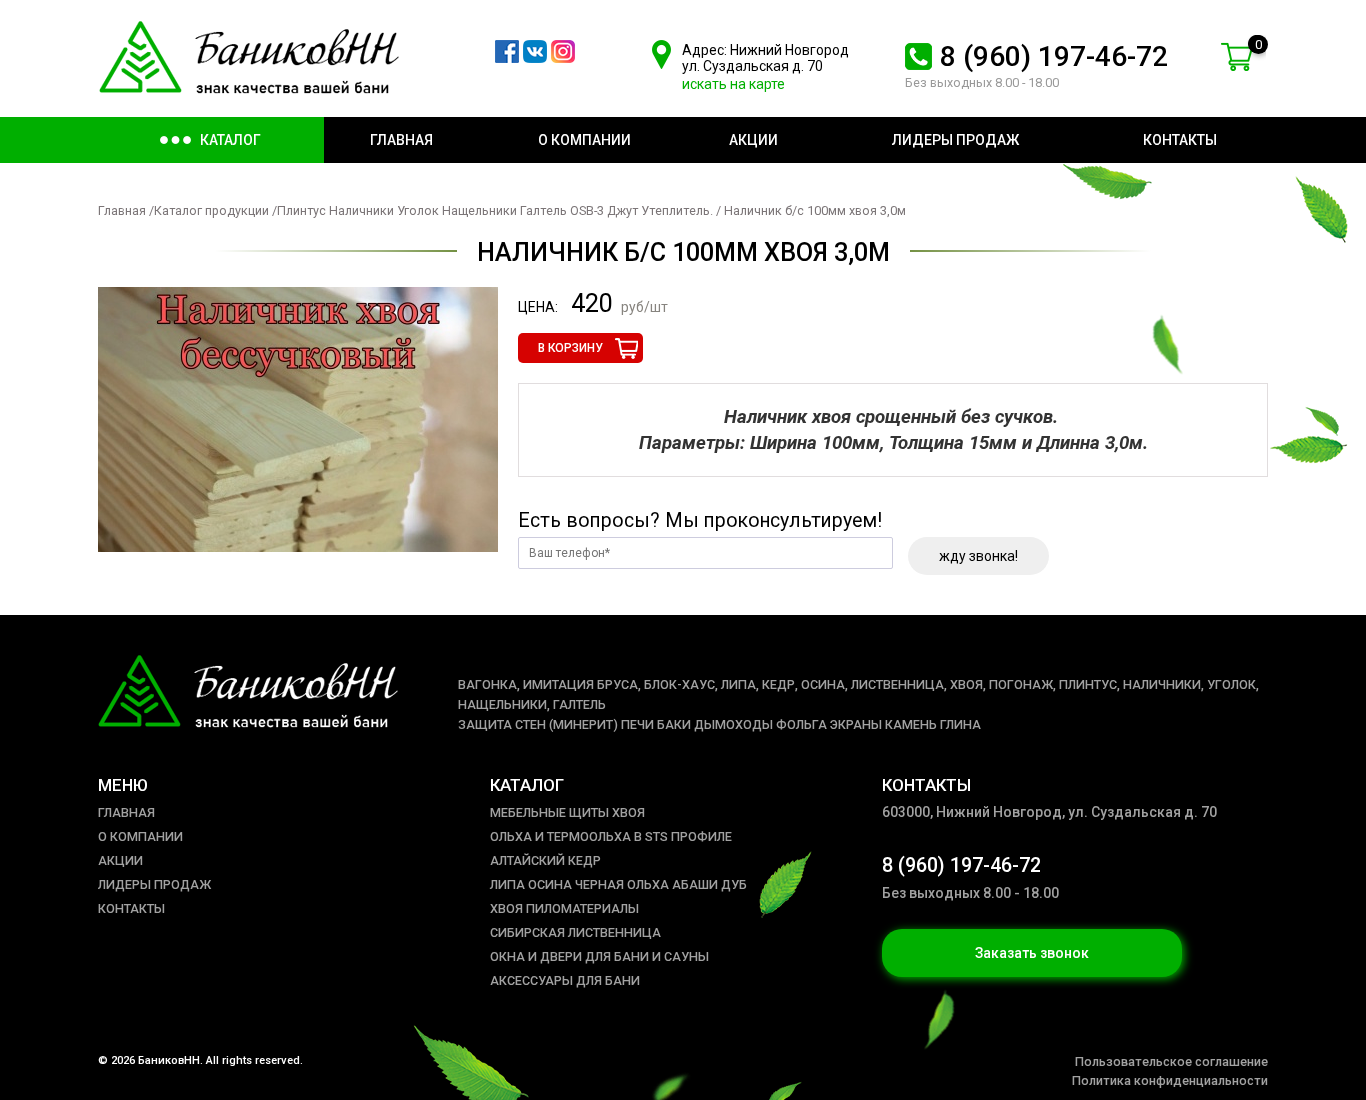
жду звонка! (978, 556)
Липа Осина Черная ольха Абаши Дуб (618, 884)
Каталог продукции (211, 210)
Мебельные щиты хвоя (567, 812)
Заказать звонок (1032, 953)
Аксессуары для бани (565, 980)
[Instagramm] (563, 58)
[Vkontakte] (535, 58)
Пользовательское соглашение (1171, 1061)
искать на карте (733, 84)
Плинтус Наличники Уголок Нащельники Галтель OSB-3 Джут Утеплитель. (495, 210)
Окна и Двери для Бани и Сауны (599, 956)
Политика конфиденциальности (1170, 1080)
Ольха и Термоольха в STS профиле (611, 836)
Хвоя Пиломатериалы (564, 908)
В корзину (570, 348)
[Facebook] (507, 58)
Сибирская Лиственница (575, 932)
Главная (122, 210)
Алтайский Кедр (545, 860)
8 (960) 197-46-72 (1054, 56)
